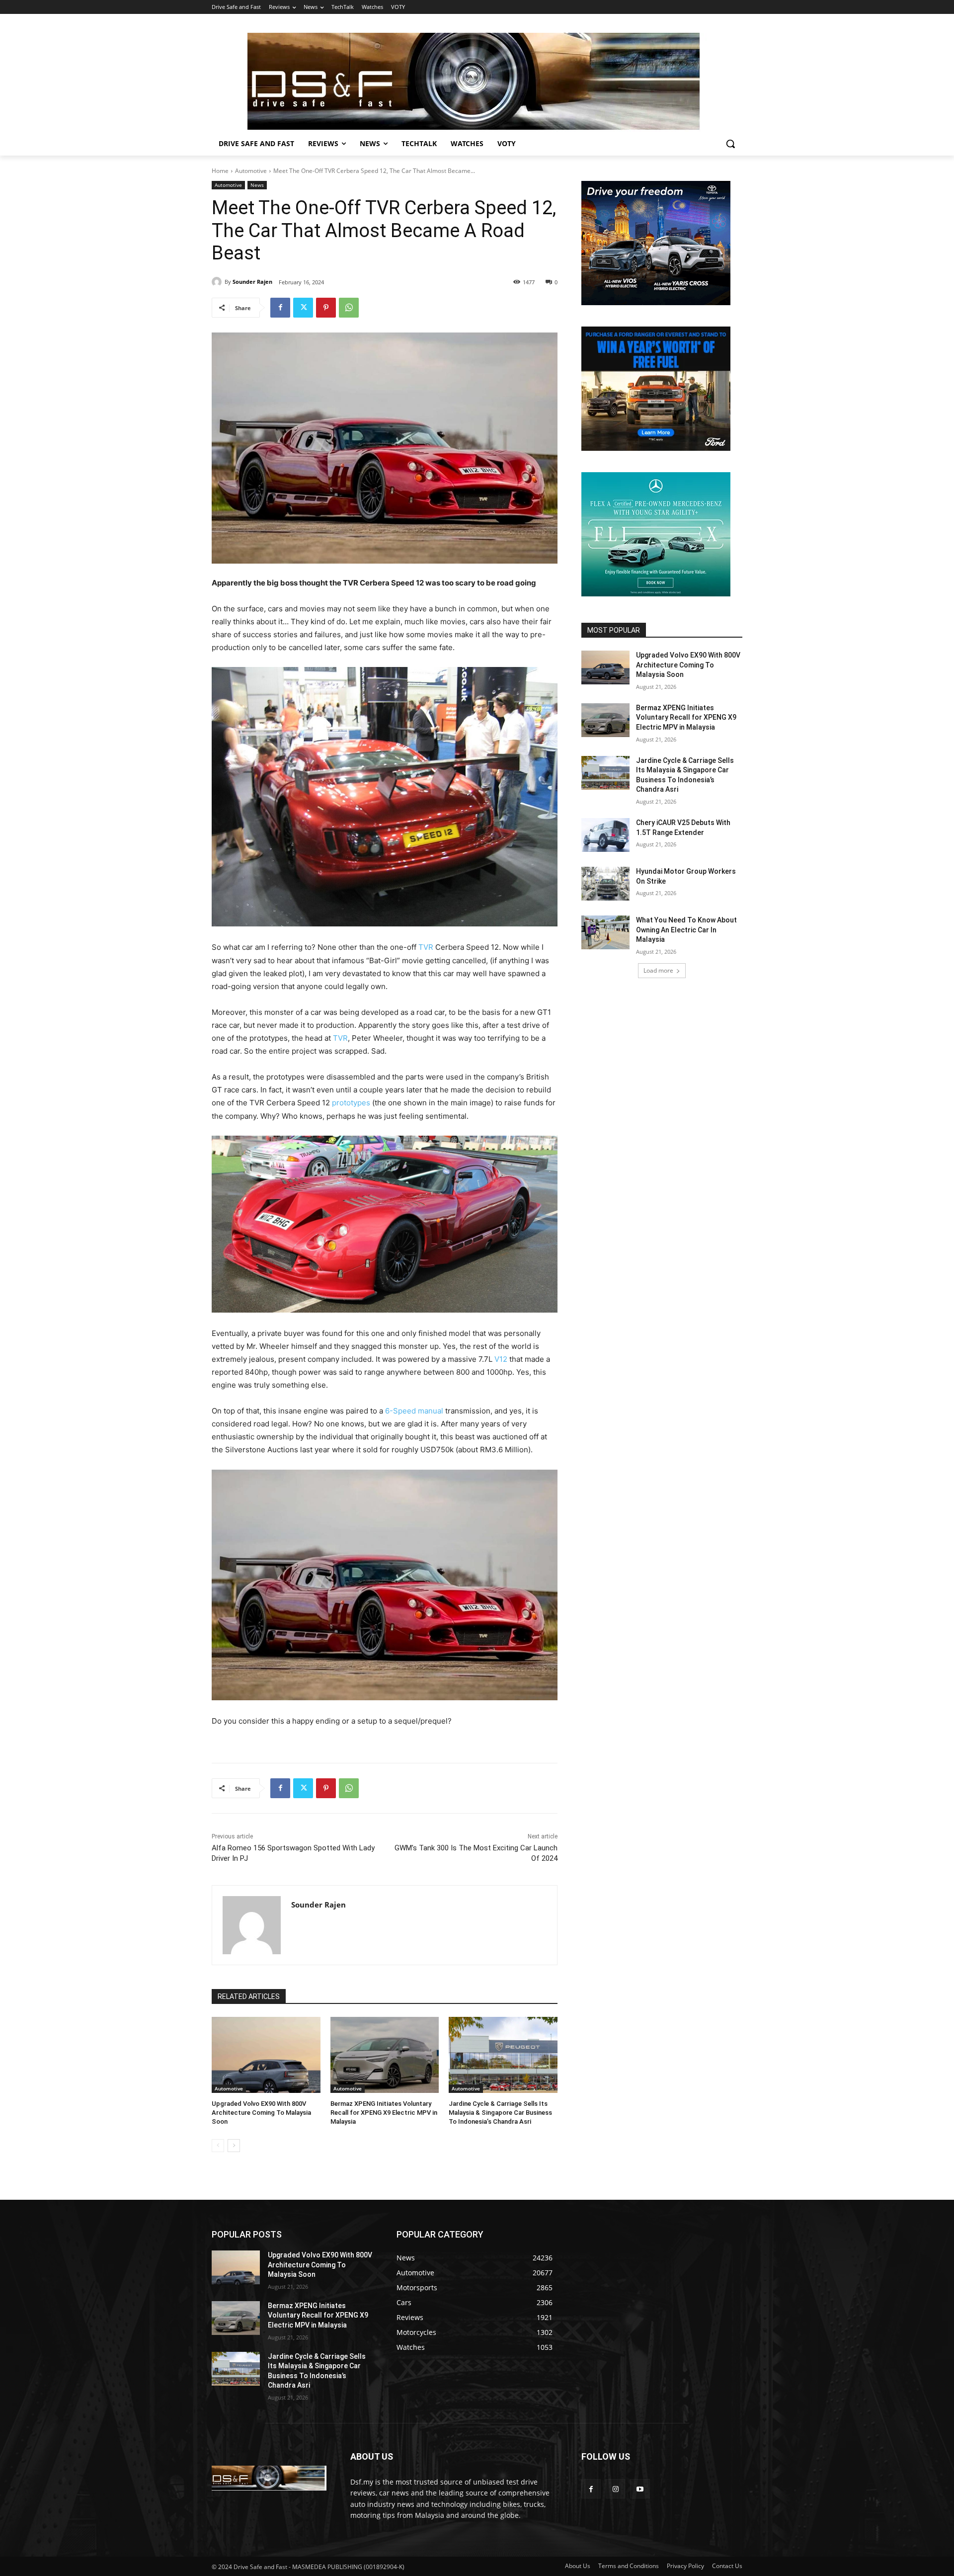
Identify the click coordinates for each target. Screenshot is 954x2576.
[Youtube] (640, 2489)
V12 (501, 1359)
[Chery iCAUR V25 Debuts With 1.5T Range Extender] (605, 835)
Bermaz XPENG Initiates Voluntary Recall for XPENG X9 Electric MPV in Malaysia (384, 2113)
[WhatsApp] (349, 308)
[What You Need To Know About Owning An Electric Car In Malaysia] (605, 932)
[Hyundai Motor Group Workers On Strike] (605, 884)
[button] (730, 144)
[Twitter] (303, 308)
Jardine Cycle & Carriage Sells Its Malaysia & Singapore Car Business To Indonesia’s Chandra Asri (500, 2113)
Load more (658, 970)
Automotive (251, 171)
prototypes (351, 1103)
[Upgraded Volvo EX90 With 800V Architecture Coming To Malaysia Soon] (266, 2055)
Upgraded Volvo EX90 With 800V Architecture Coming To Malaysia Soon (261, 2113)
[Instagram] (615, 2489)
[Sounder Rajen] (218, 282)
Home (220, 171)
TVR (426, 947)
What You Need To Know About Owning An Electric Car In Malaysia (686, 930)
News (257, 185)
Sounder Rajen (252, 282)
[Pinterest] (326, 308)
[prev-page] (218, 2146)
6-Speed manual (414, 1411)
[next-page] (234, 2146)
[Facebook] (280, 308)
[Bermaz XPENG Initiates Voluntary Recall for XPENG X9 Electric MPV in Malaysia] (385, 2055)
